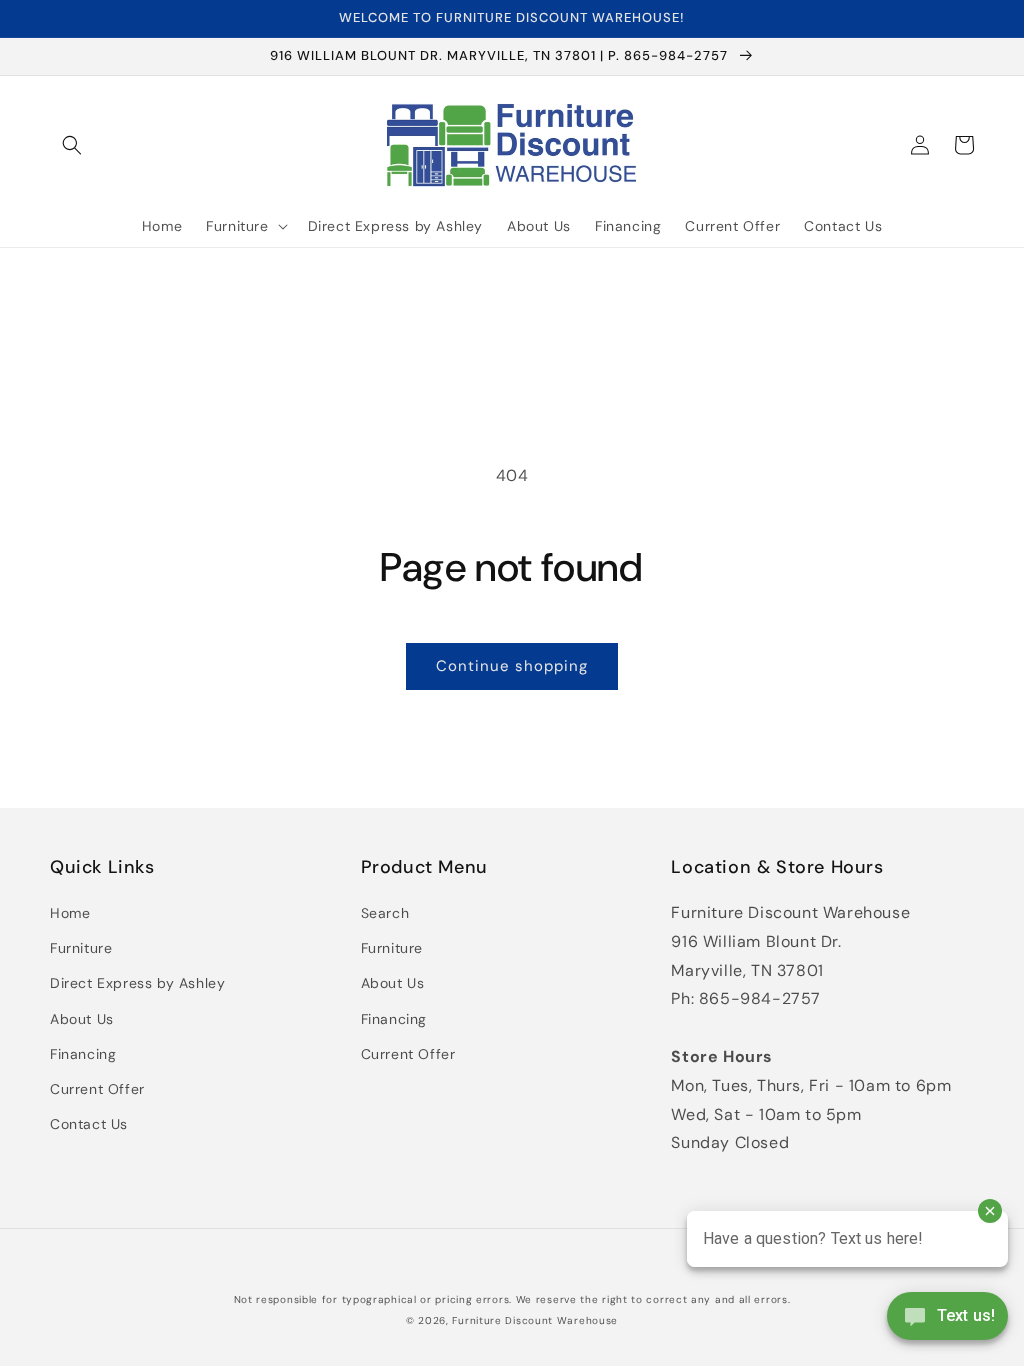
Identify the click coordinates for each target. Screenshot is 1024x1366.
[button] (72, 145)
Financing (83, 1054)
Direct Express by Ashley (137, 983)
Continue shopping (512, 666)
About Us (82, 1019)
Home (70, 913)
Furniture (81, 948)
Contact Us (89, 1124)
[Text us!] (947, 1323)
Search (385, 913)
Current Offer (97, 1089)
